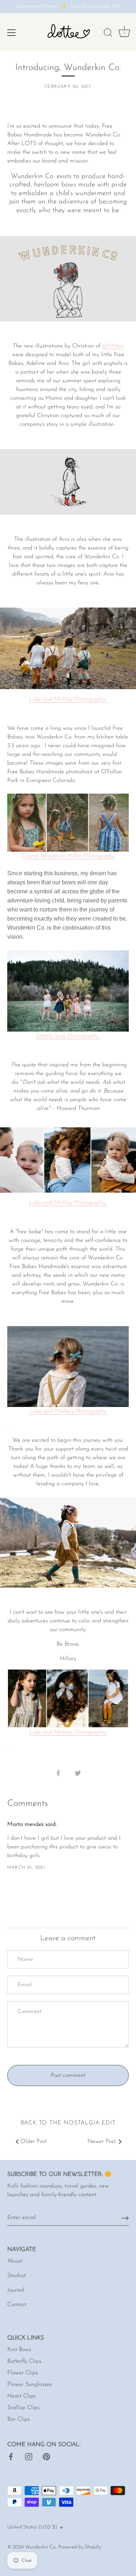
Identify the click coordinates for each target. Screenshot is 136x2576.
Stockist (17, 2276)
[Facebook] (11, 2456)
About (15, 2261)
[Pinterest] (46, 2456)
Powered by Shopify (80, 2547)
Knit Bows (19, 2350)
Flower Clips (22, 2373)
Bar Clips (18, 2419)
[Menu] (12, 33)
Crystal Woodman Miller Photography (68, 856)
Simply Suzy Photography (68, 1036)
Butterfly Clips (24, 2361)
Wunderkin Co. (41, 2547)
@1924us (113, 346)
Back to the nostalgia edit (68, 2123)
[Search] (108, 34)
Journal (16, 2290)
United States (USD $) (32, 2527)
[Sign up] (125, 2218)
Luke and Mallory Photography (68, 1203)
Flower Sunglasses (30, 2384)
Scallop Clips (23, 2408)
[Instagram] (29, 2456)
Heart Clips (21, 2396)
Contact (17, 2305)
